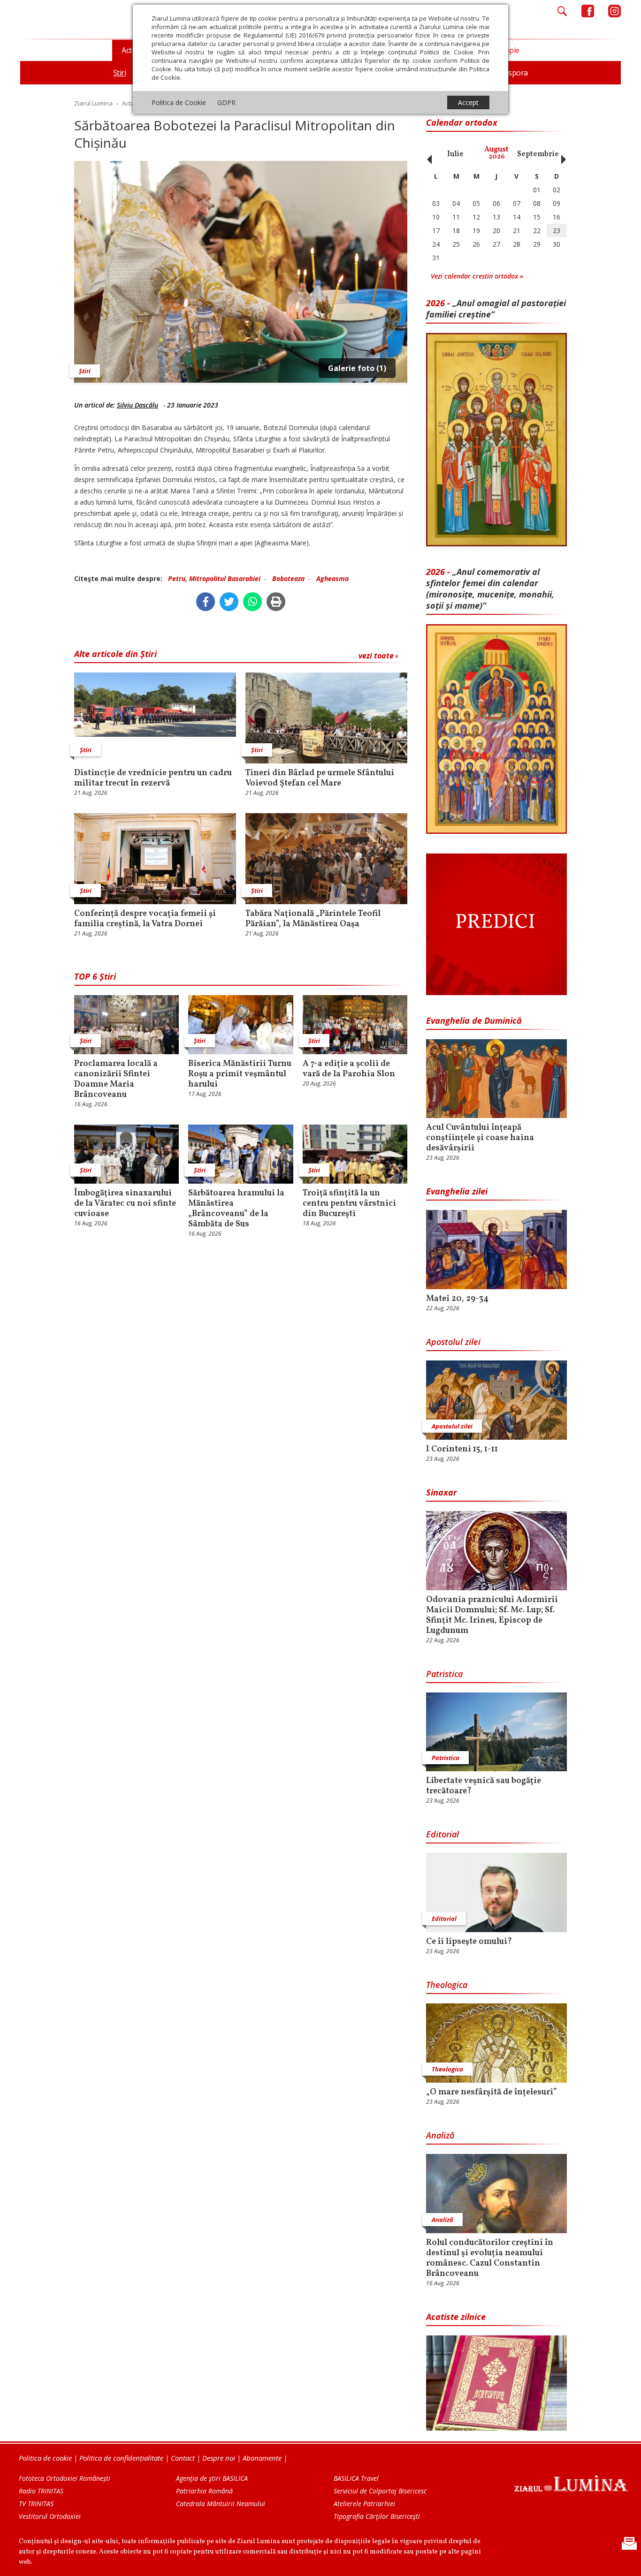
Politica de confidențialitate (121, 2458)
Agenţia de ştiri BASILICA (212, 2478)
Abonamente (262, 2458)
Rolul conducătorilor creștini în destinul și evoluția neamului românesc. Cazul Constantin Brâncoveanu (490, 2259)
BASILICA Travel (356, 2478)
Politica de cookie (45, 2458)
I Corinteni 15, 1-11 (462, 1450)
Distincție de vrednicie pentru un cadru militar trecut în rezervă (153, 778)
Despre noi (219, 2458)
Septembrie (538, 154)
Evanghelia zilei (457, 1191)
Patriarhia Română (204, 2491)
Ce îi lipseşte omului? (469, 1942)
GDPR (226, 102)
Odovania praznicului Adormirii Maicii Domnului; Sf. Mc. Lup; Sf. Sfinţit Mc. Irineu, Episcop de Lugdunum (492, 1616)
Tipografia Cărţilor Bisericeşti (377, 2516)
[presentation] (427, 154)
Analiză (440, 2135)
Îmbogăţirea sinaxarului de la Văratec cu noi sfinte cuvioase (125, 1204)
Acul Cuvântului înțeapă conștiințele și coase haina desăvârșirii (480, 1138)
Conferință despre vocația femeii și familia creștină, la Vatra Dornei (145, 919)
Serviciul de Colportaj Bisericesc (380, 2491)
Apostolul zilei (453, 1342)
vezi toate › (378, 656)
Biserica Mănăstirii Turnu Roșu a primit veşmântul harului (240, 1074)
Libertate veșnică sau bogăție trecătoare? (484, 1786)
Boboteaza (288, 578)
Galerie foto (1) (357, 368)
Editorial (443, 1834)
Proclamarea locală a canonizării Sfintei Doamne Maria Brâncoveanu (116, 1080)
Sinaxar (442, 1492)
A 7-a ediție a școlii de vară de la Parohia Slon (349, 1069)
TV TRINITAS (36, 2504)
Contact (183, 2458)
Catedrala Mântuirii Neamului (221, 2504)
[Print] (276, 602)
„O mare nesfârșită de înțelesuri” (492, 2093)
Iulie (455, 154)
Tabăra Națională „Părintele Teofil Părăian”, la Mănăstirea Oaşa (313, 919)
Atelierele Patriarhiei (364, 2504)
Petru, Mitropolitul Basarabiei (214, 578)
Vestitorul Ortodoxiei (50, 2516)
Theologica (447, 1985)
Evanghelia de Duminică (474, 1020)
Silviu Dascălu (137, 405)
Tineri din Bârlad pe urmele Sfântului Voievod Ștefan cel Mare (320, 778)
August (496, 153)
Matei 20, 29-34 (457, 1299)
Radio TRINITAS (41, 2491)
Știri (85, 371)
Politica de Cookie (179, 102)
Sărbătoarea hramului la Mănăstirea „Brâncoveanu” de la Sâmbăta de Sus (236, 1209)
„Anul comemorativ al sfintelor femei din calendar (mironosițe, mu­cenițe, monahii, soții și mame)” (490, 589)
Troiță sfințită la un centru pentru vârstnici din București (349, 1204)
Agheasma (332, 578)
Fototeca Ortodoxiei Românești (65, 2478)
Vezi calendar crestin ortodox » (477, 276)
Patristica (444, 1674)
